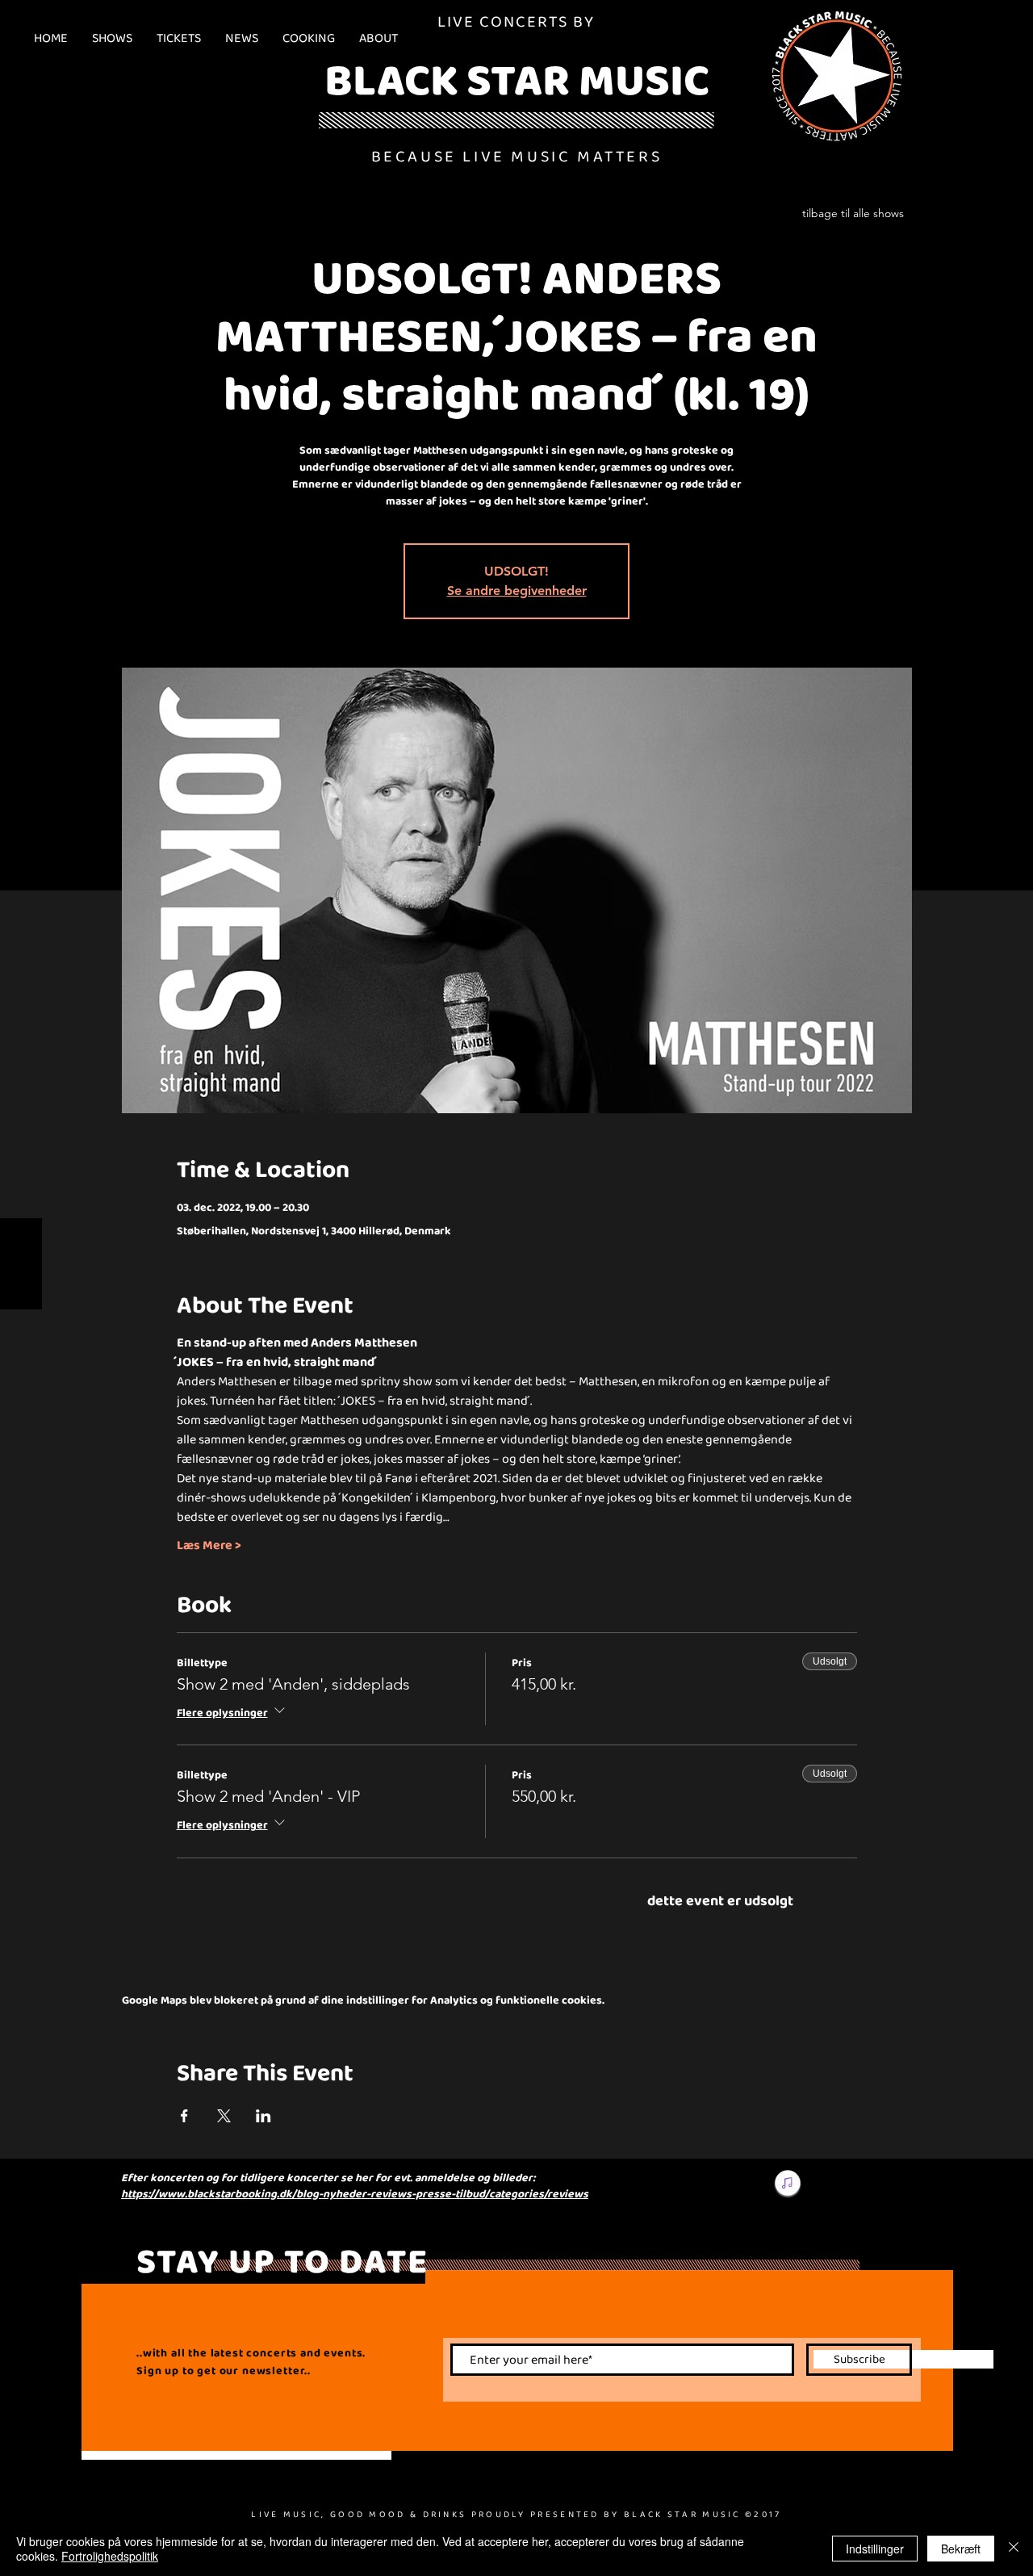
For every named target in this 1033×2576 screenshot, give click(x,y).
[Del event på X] (224, 2116)
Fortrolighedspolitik (110, 2556)
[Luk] (1014, 2549)
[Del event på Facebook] (184, 2116)
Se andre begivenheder (517, 591)
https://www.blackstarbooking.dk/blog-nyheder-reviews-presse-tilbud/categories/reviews (355, 2193)
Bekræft (961, 2549)
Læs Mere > (209, 1545)
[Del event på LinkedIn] (263, 2116)
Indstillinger (875, 2549)
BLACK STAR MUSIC (517, 79)
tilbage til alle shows (853, 213)
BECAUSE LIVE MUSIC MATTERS (517, 156)
